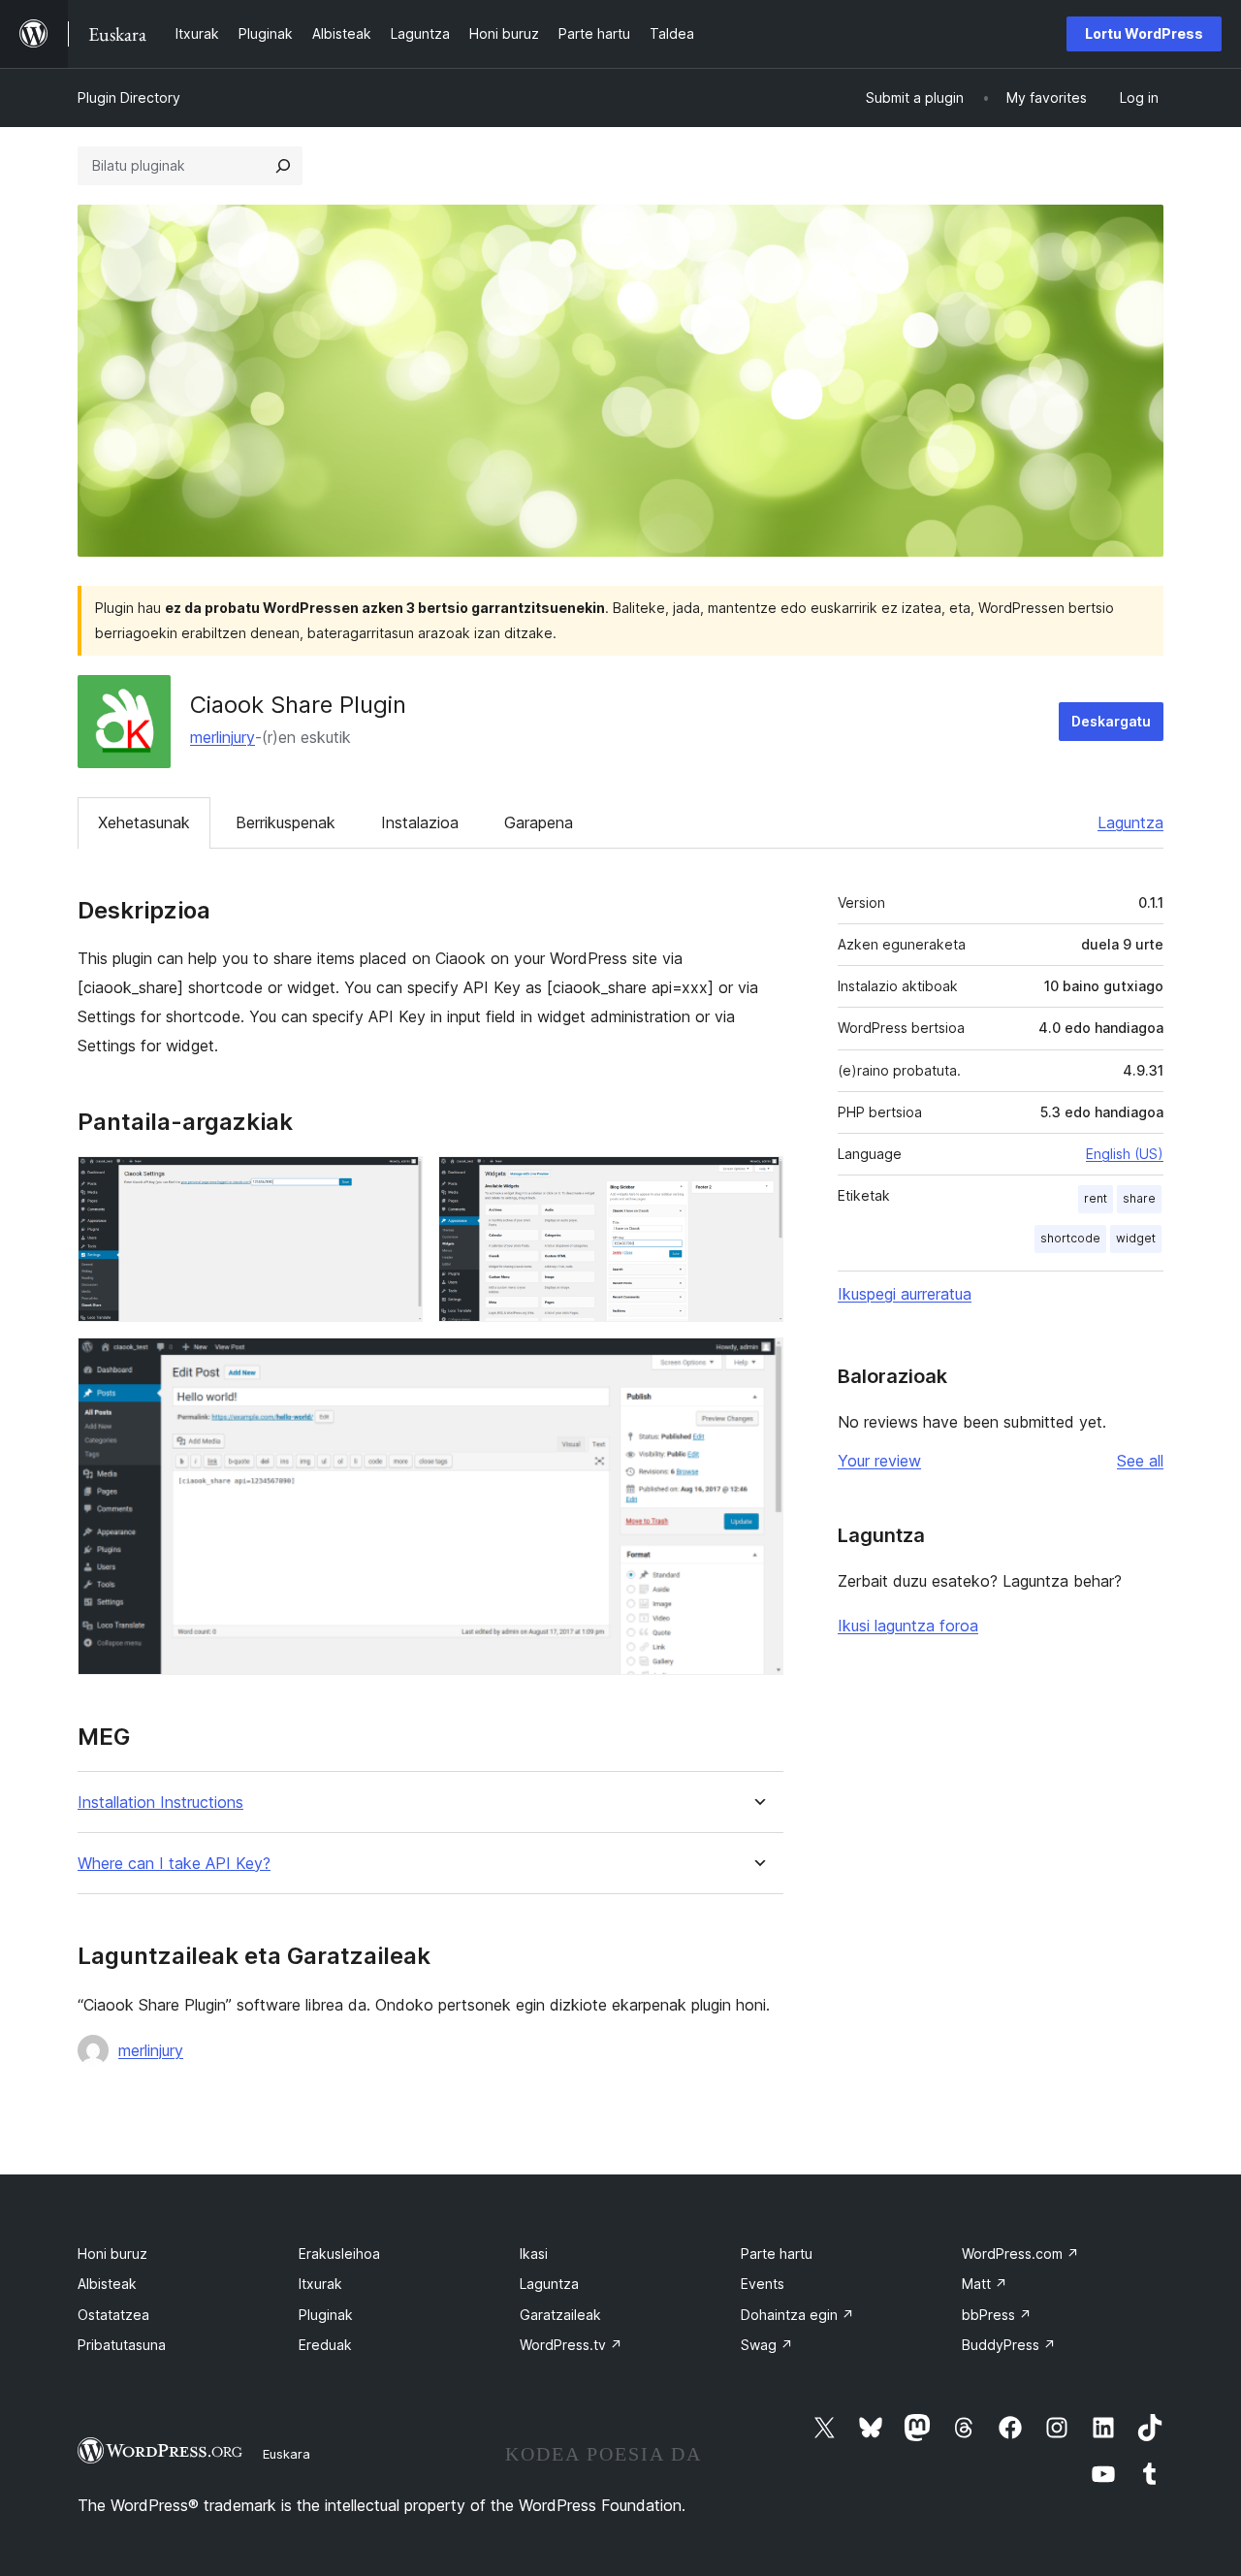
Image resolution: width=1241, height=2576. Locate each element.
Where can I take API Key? (174, 1864)
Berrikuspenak (286, 822)
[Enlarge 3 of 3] (757, 1364)
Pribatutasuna (122, 2345)
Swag (767, 2345)
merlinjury (223, 737)
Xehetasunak (144, 822)
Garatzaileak (560, 2315)
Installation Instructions (160, 1803)
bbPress (997, 2315)
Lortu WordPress (1144, 33)
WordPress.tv (571, 2345)
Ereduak (325, 2345)
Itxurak (320, 2284)
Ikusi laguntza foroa (908, 1626)
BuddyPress (1009, 2345)
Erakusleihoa (339, 2254)
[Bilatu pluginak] (283, 166)
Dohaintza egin (797, 2315)
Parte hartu (777, 2254)
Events (763, 2284)
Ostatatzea (113, 2315)
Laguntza (1130, 822)
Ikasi (534, 2254)
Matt (985, 2284)
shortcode (1070, 1238)
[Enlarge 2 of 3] (757, 1182)
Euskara (286, 2454)
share (1139, 1198)
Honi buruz (112, 2254)
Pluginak (326, 2315)
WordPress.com (1020, 2254)
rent (1096, 1198)
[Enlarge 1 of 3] (397, 1182)
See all (1140, 1461)
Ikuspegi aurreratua (905, 1294)
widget (1136, 1238)
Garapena (539, 822)
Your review (879, 1461)
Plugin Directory (129, 97)
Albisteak (107, 2284)
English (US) (1125, 1154)
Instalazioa (420, 822)
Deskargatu (1111, 721)
